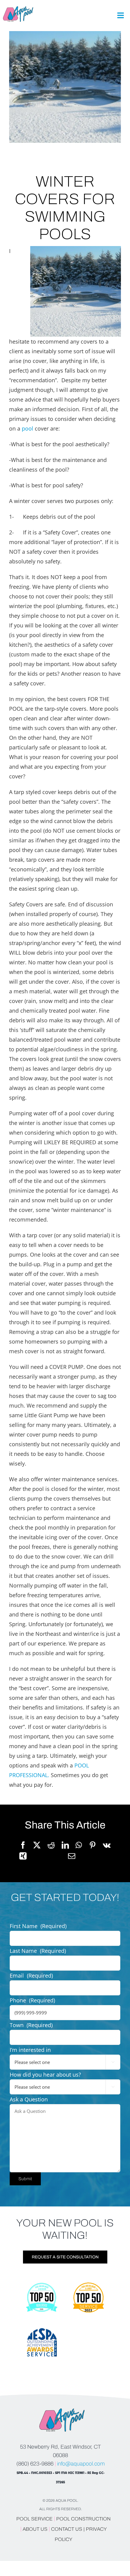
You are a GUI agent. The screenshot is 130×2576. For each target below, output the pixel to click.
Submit (25, 2179)
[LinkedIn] (65, 1845)
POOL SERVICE (34, 2519)
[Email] (72, 1856)
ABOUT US (36, 2529)
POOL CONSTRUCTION (83, 2519)
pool (28, 428)
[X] (37, 1845)
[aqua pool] (18, 9)
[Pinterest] (93, 1845)
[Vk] (107, 1845)
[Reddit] (51, 1845)
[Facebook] (23, 1845)
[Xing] (23, 1856)
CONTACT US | (68, 2529)
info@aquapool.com (81, 2464)
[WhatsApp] (79, 1845)
